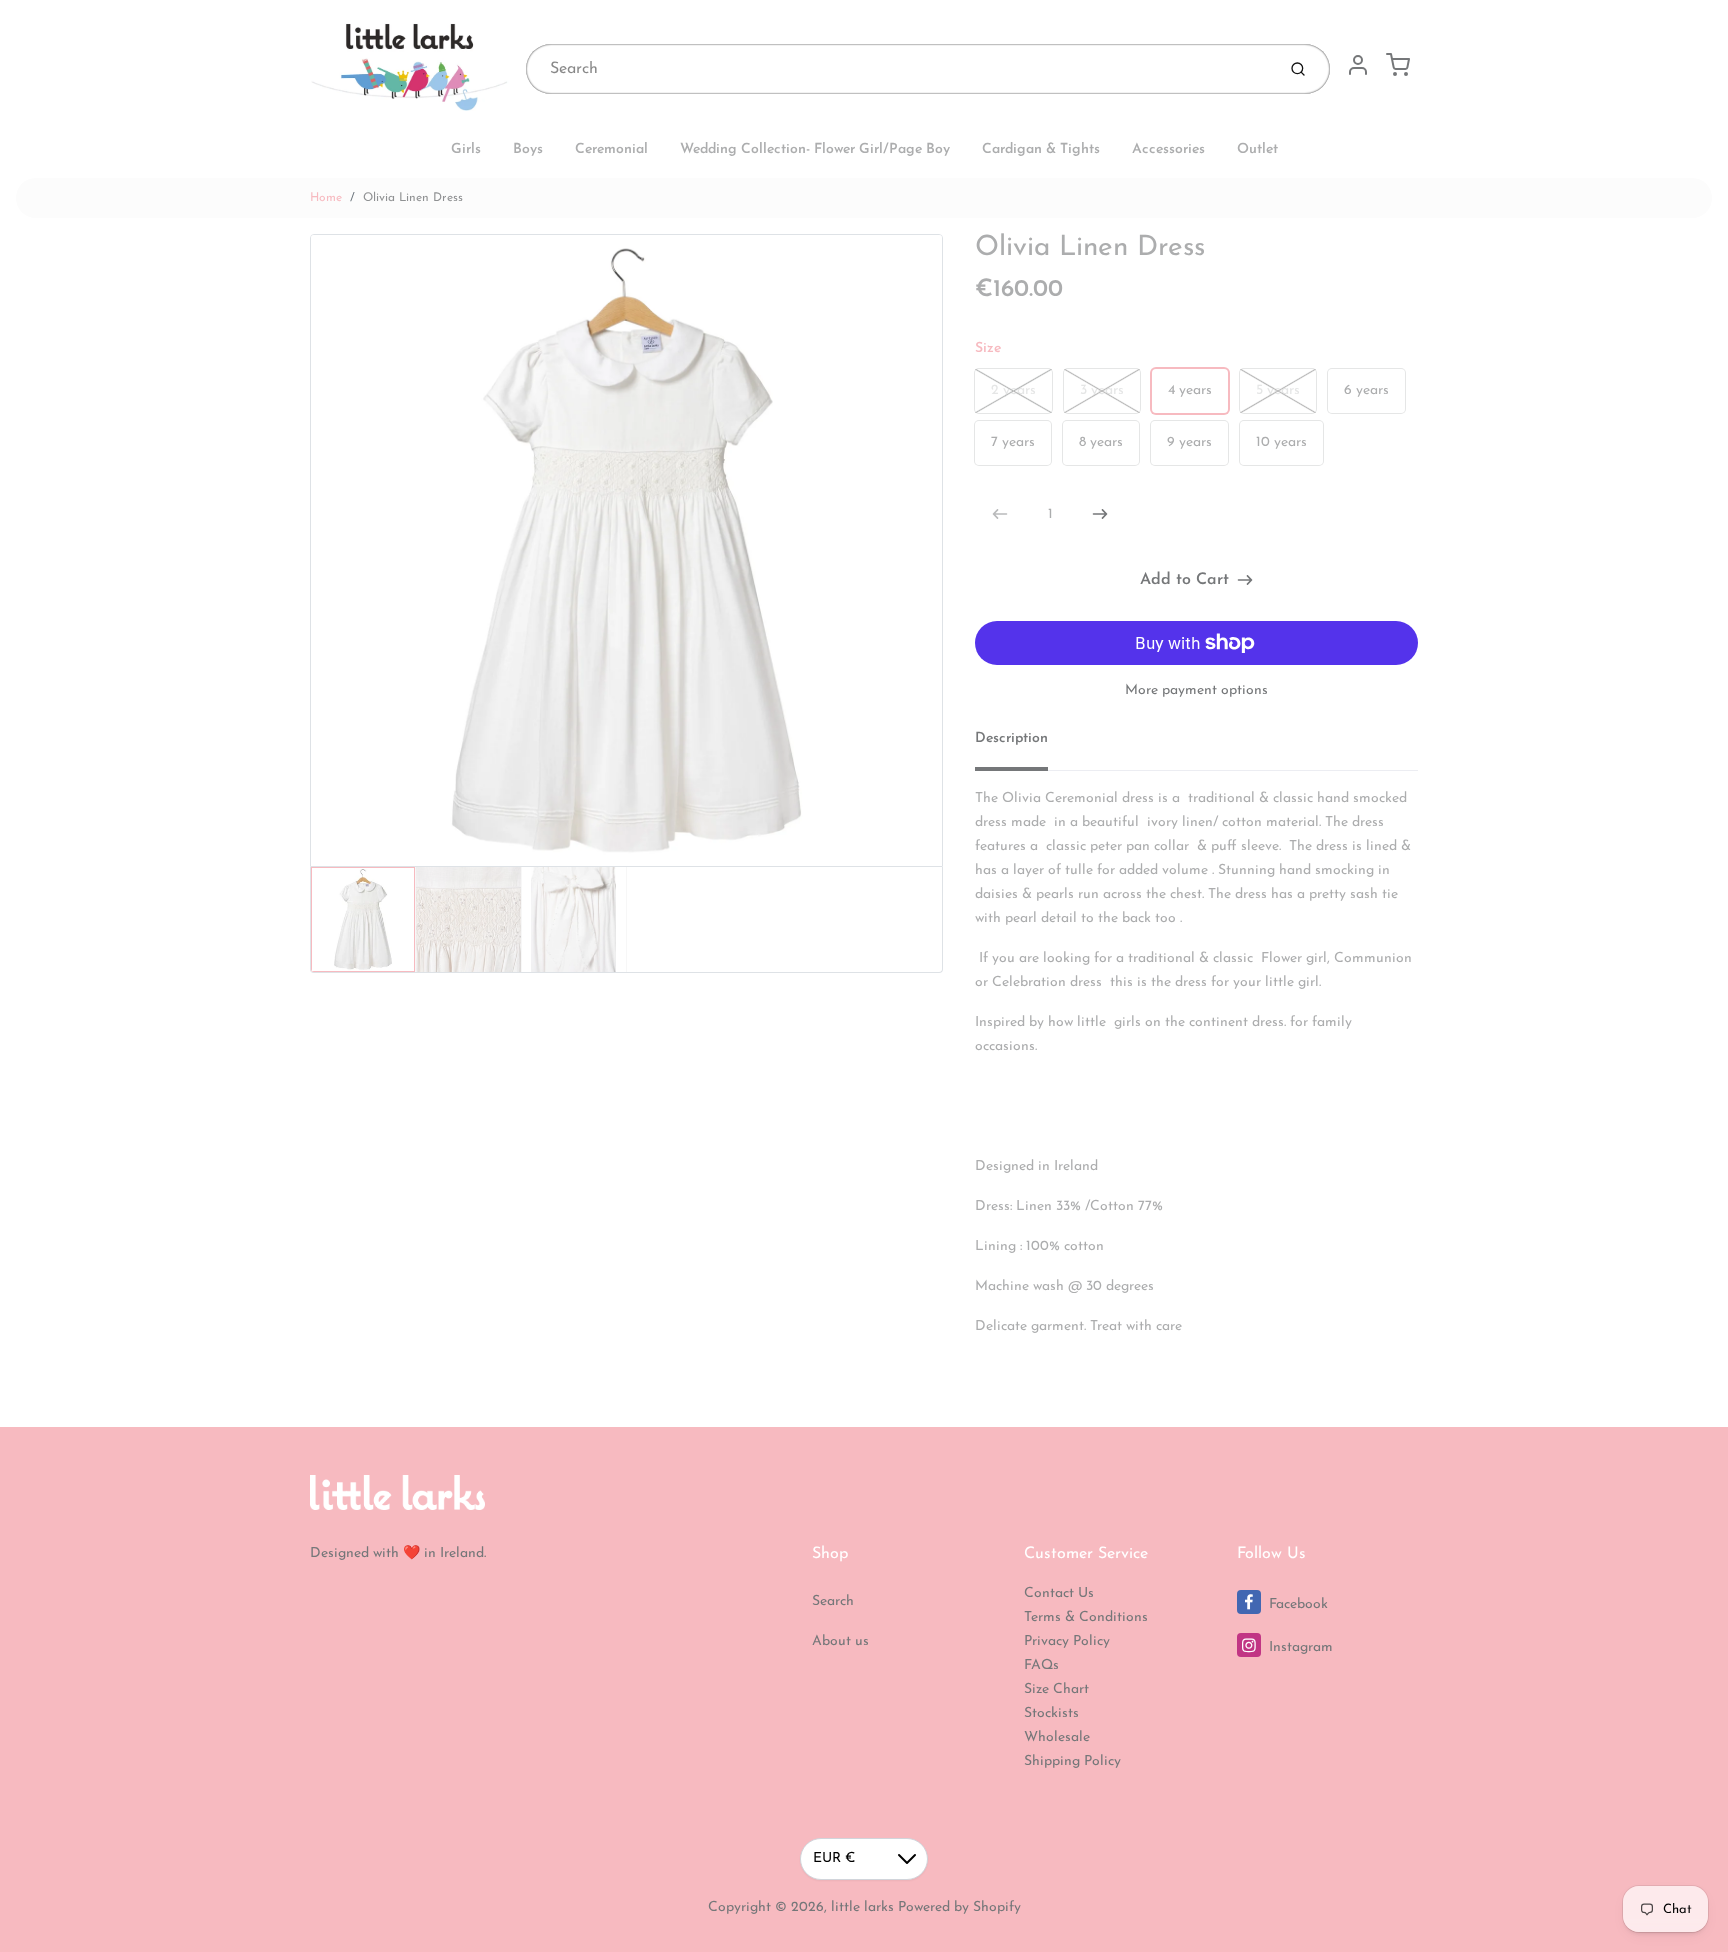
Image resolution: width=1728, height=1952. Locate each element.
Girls (466, 149)
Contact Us (1059, 1593)
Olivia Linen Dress (413, 198)
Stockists (1051, 1713)
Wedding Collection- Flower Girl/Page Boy (815, 149)
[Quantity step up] (1100, 514)
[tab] (1023, 745)
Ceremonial (611, 149)
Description (1011, 738)
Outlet (1257, 149)
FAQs (1041, 1665)
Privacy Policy (1067, 1641)
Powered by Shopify (959, 1907)
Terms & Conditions (1086, 1617)
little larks (862, 1907)
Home (326, 198)
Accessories (1168, 149)
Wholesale (1057, 1737)
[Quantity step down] (1000, 514)
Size (988, 348)
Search (833, 1601)
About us (840, 1641)
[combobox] (898, 69)
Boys (528, 149)
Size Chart (1056, 1689)
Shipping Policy (1072, 1761)
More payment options (1196, 690)
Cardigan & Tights (1041, 149)
